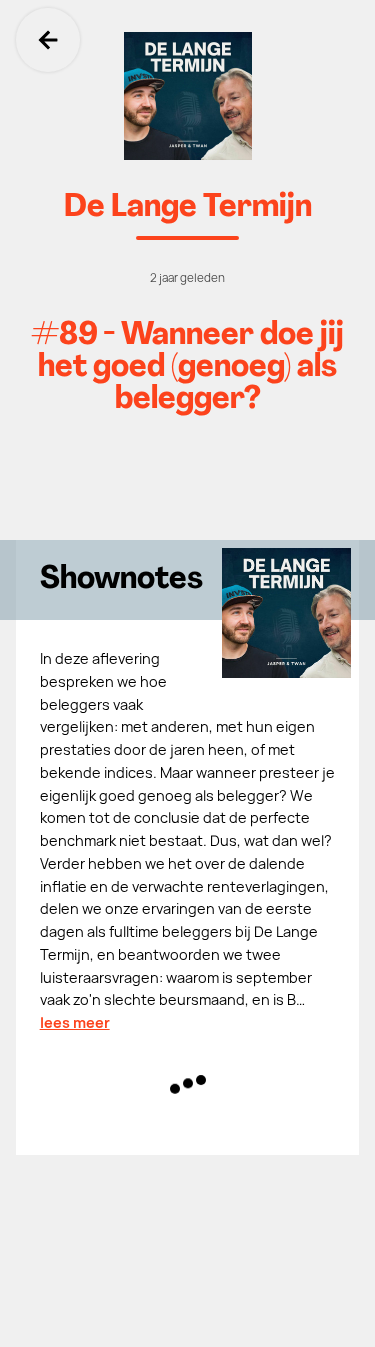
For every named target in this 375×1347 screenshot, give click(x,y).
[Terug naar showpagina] (187, 96)
